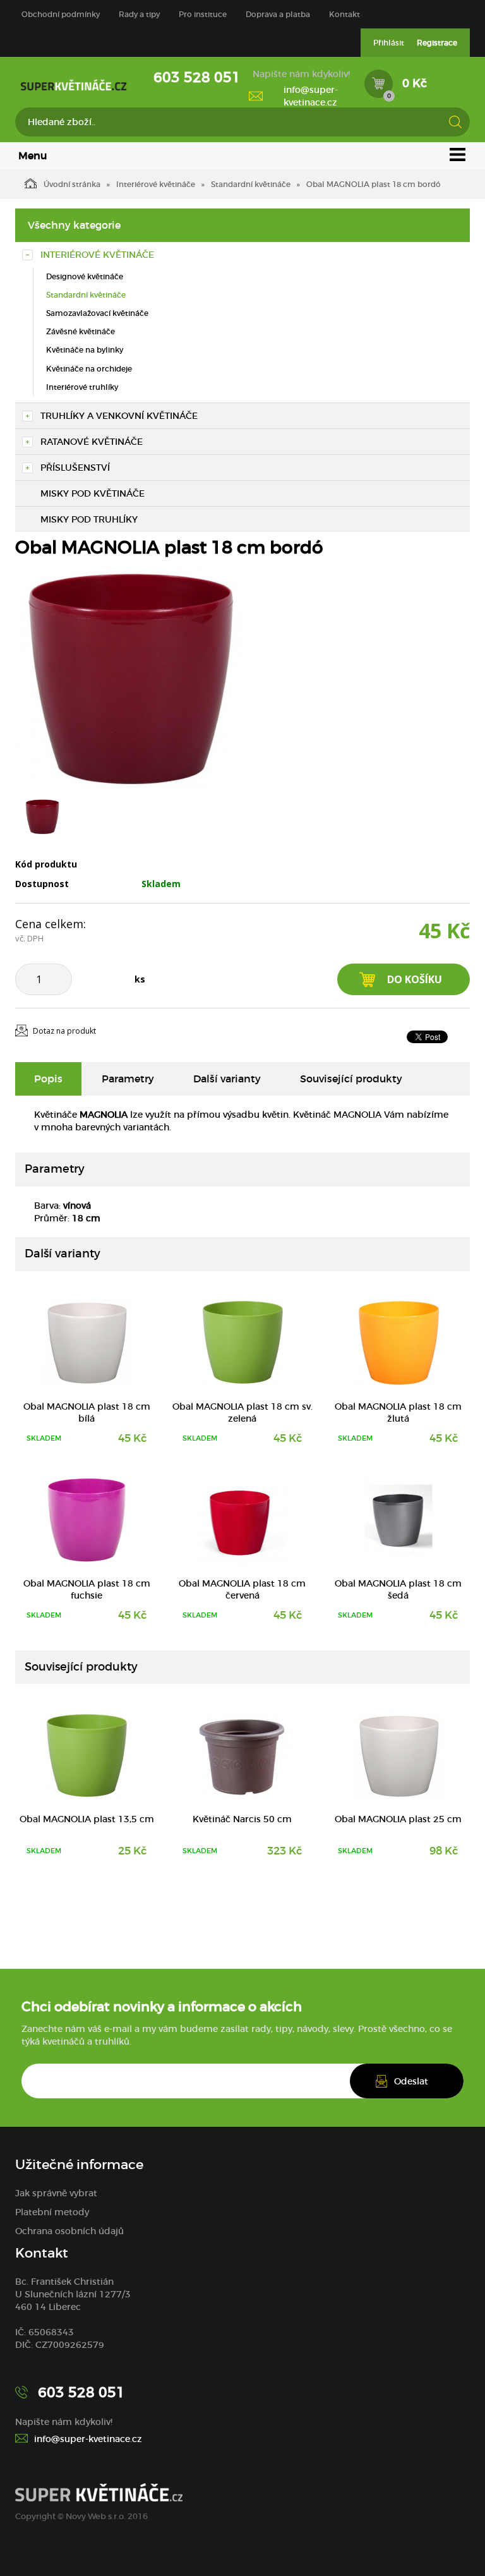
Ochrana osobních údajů (69, 2231)
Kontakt (344, 14)
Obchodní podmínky (61, 14)
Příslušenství (75, 468)
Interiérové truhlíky (82, 387)
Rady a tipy (139, 14)
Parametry (128, 1079)
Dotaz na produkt (64, 1031)
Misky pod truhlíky (89, 519)
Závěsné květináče (81, 331)
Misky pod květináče (93, 493)
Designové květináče (85, 276)
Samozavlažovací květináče (97, 313)
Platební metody (52, 2212)
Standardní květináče (251, 184)
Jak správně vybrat (56, 2193)
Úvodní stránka (72, 184)
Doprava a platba (278, 14)
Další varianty (227, 1079)
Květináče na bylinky (85, 350)
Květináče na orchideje (89, 369)
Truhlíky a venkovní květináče (119, 416)
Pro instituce (203, 14)
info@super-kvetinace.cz (311, 96)
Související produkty (351, 1079)
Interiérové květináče (156, 184)
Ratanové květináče (92, 442)
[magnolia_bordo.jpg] (129, 678)
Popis (48, 1079)
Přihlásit (389, 43)
